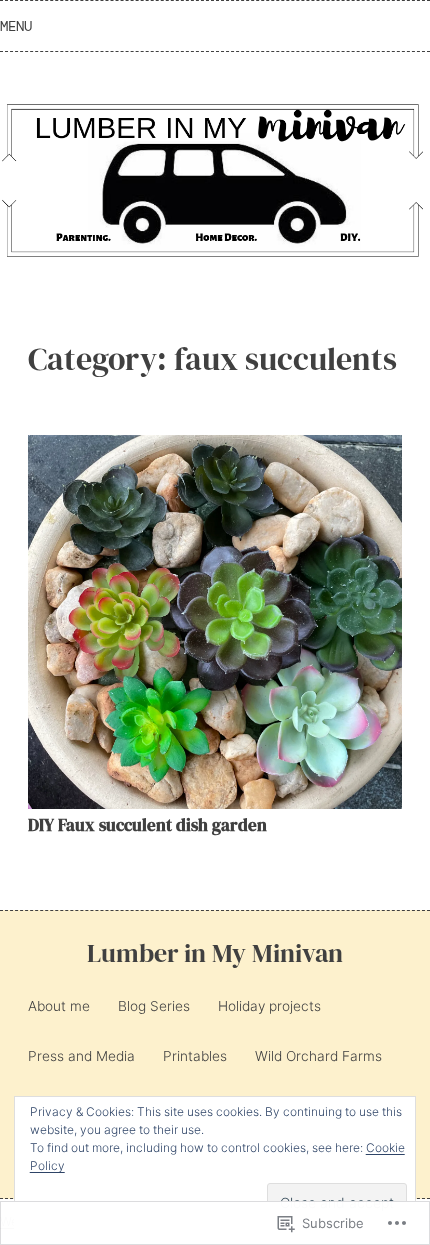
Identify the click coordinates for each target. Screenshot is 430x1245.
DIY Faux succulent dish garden (147, 825)
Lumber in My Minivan (215, 953)
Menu (16, 26)
